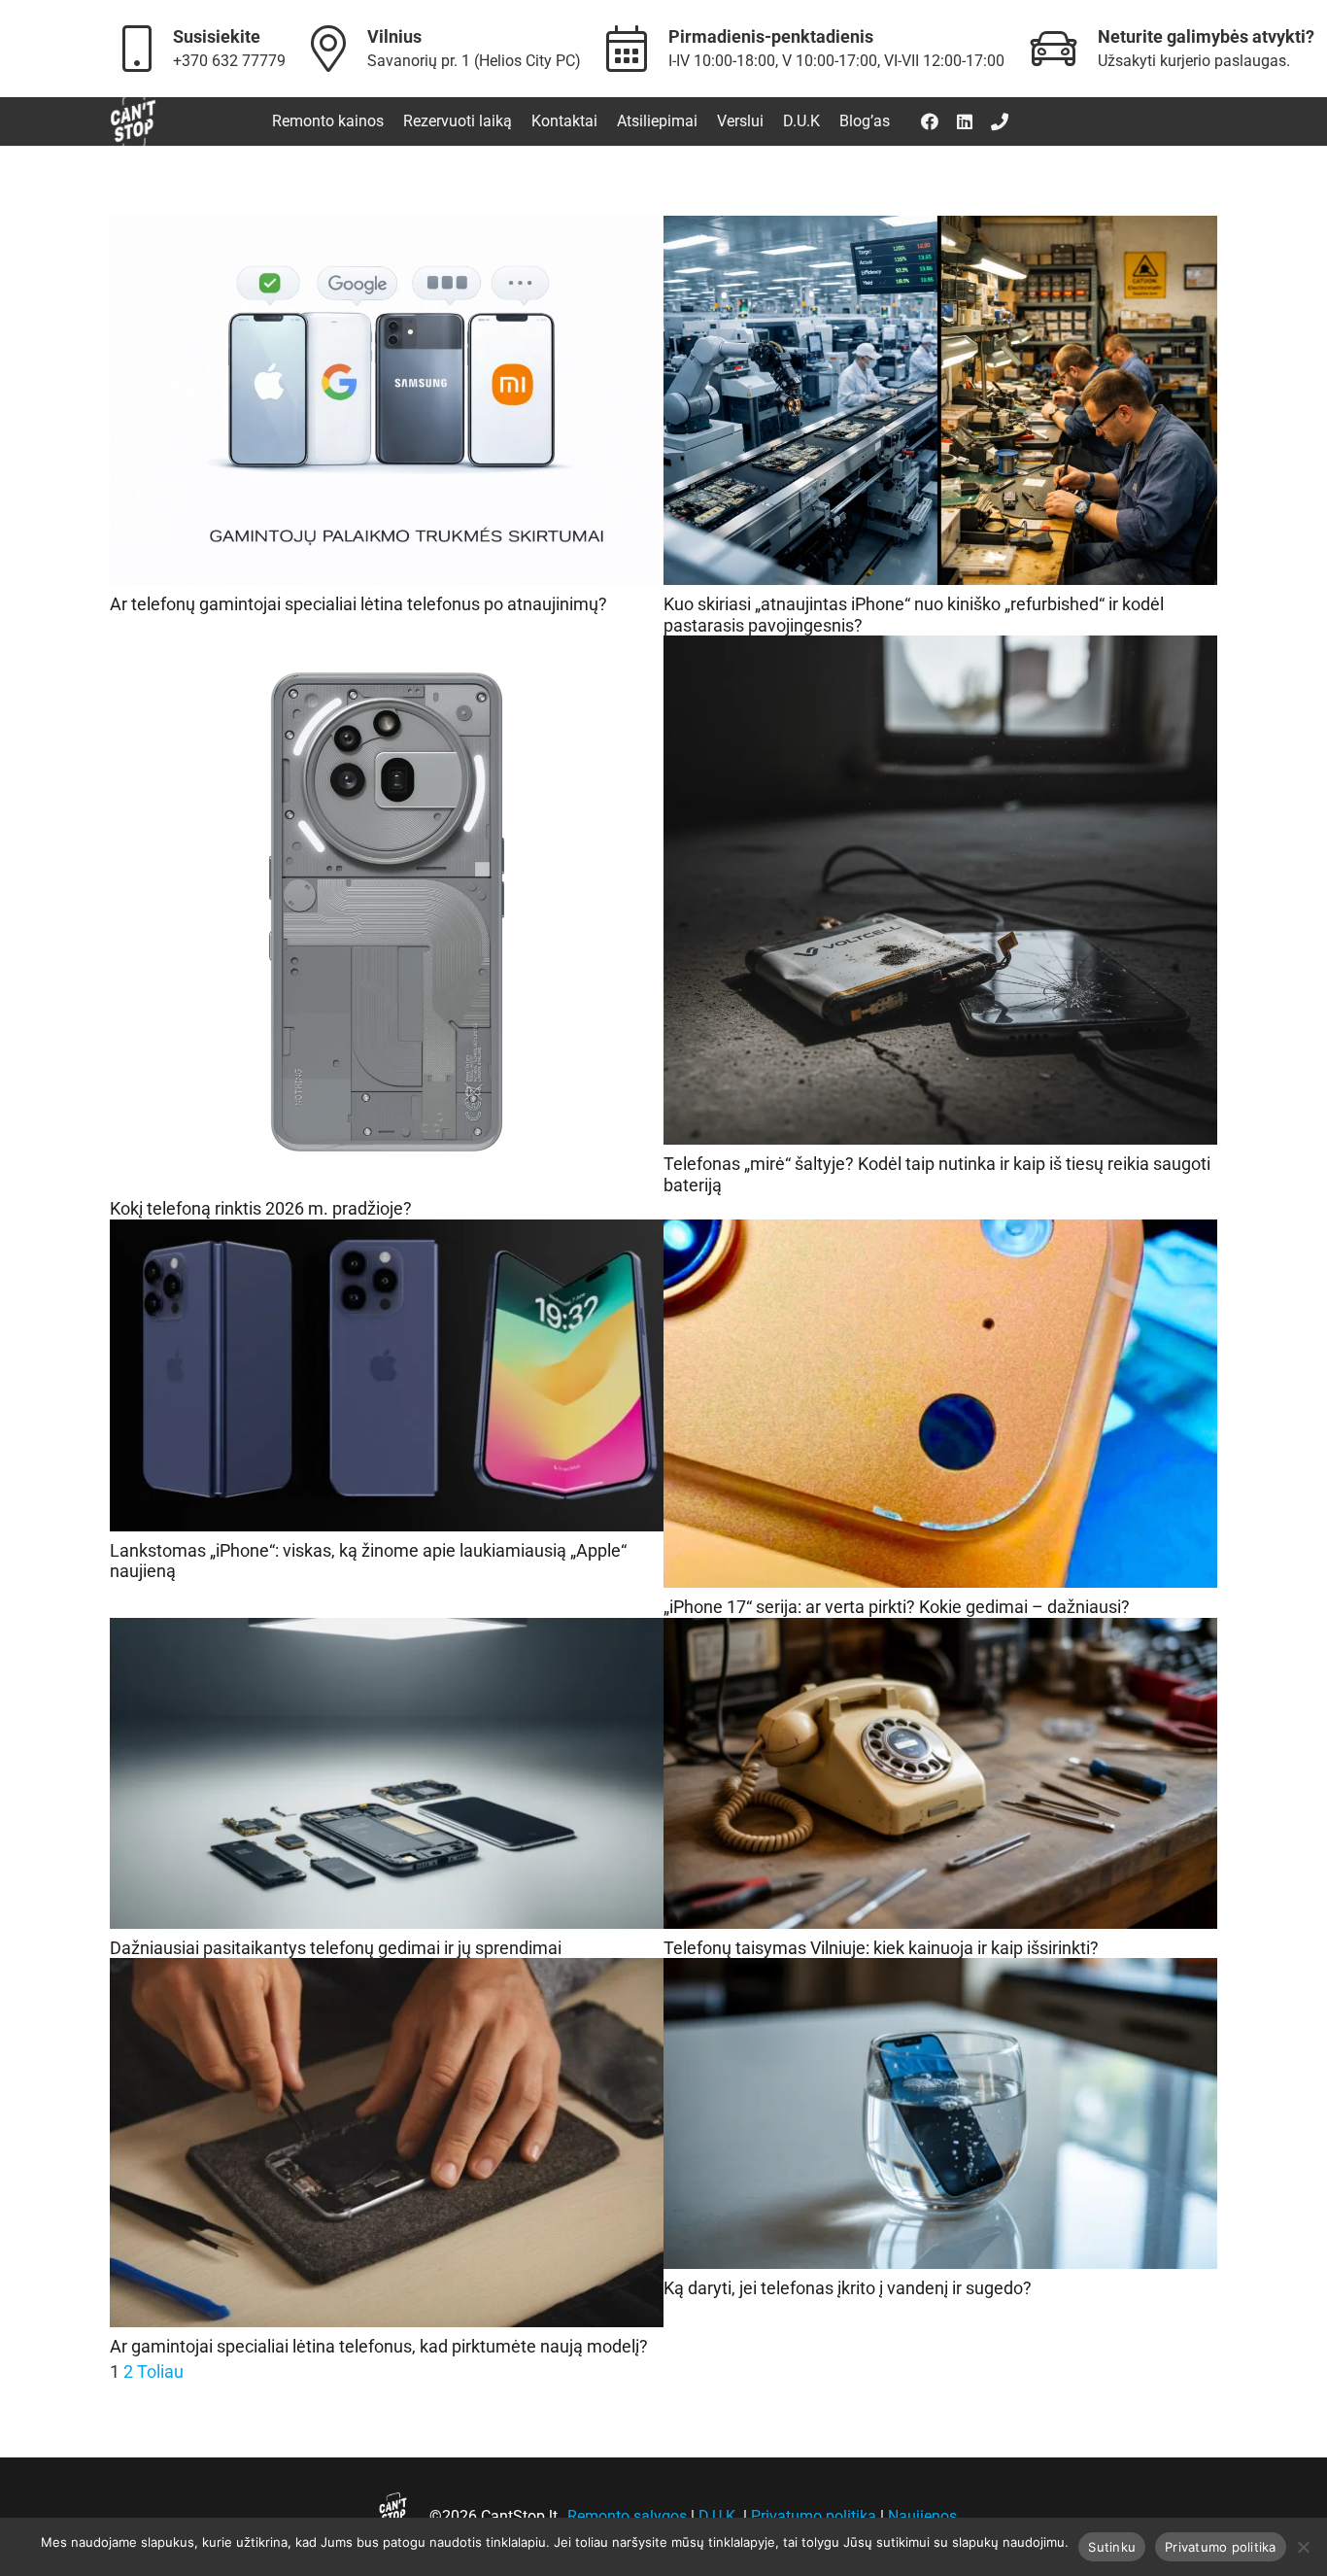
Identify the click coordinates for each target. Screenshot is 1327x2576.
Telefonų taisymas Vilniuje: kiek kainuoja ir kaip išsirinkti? (881, 1948)
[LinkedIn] (965, 121)
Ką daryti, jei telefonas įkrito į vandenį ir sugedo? (848, 2288)
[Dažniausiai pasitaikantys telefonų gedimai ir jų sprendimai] (387, 1633)
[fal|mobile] (146, 48)
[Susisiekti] (1000, 121)
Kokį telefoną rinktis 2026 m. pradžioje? (261, 1208)
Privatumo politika (814, 2516)
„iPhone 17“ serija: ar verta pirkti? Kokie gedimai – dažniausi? (897, 1607)
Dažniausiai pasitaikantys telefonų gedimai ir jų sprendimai (336, 1948)
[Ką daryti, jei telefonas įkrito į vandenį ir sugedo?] (940, 1973)
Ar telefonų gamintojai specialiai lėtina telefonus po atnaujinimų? (358, 604)
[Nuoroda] (133, 122)
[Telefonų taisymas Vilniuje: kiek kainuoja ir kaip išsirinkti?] (940, 1633)
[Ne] (1303, 2547)
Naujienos (922, 2516)
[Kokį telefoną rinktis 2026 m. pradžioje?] (387, 651)
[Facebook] (930, 121)
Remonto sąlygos (627, 2516)
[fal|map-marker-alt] (338, 48)
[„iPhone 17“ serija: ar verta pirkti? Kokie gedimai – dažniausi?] (940, 1235)
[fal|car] (1062, 48)
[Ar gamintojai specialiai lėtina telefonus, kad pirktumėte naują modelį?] (387, 1973)
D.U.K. (719, 2516)
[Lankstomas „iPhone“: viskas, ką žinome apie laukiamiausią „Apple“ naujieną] (387, 1235)
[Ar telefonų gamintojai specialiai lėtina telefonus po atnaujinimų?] (387, 231)
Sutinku (1112, 2547)
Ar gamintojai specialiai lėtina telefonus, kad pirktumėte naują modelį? (379, 2346)
